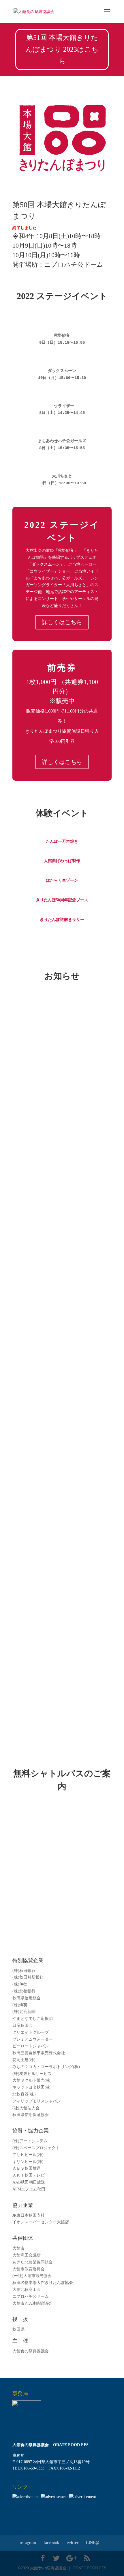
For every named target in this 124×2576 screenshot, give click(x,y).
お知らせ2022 (52, 1033)
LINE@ (93, 2543)
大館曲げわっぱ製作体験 (44, 1408)
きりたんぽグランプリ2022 (46, 1318)
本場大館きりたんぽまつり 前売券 (53, 1484)
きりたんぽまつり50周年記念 (48, 1165)
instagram (27, 2543)
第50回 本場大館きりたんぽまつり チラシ (61, 1561)
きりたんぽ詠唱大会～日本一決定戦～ (57, 1227)
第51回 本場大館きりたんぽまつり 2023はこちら (62, 49)
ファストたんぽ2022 (39, 1651)
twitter (73, 2543)
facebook (51, 2543)
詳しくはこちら (62, 622)
